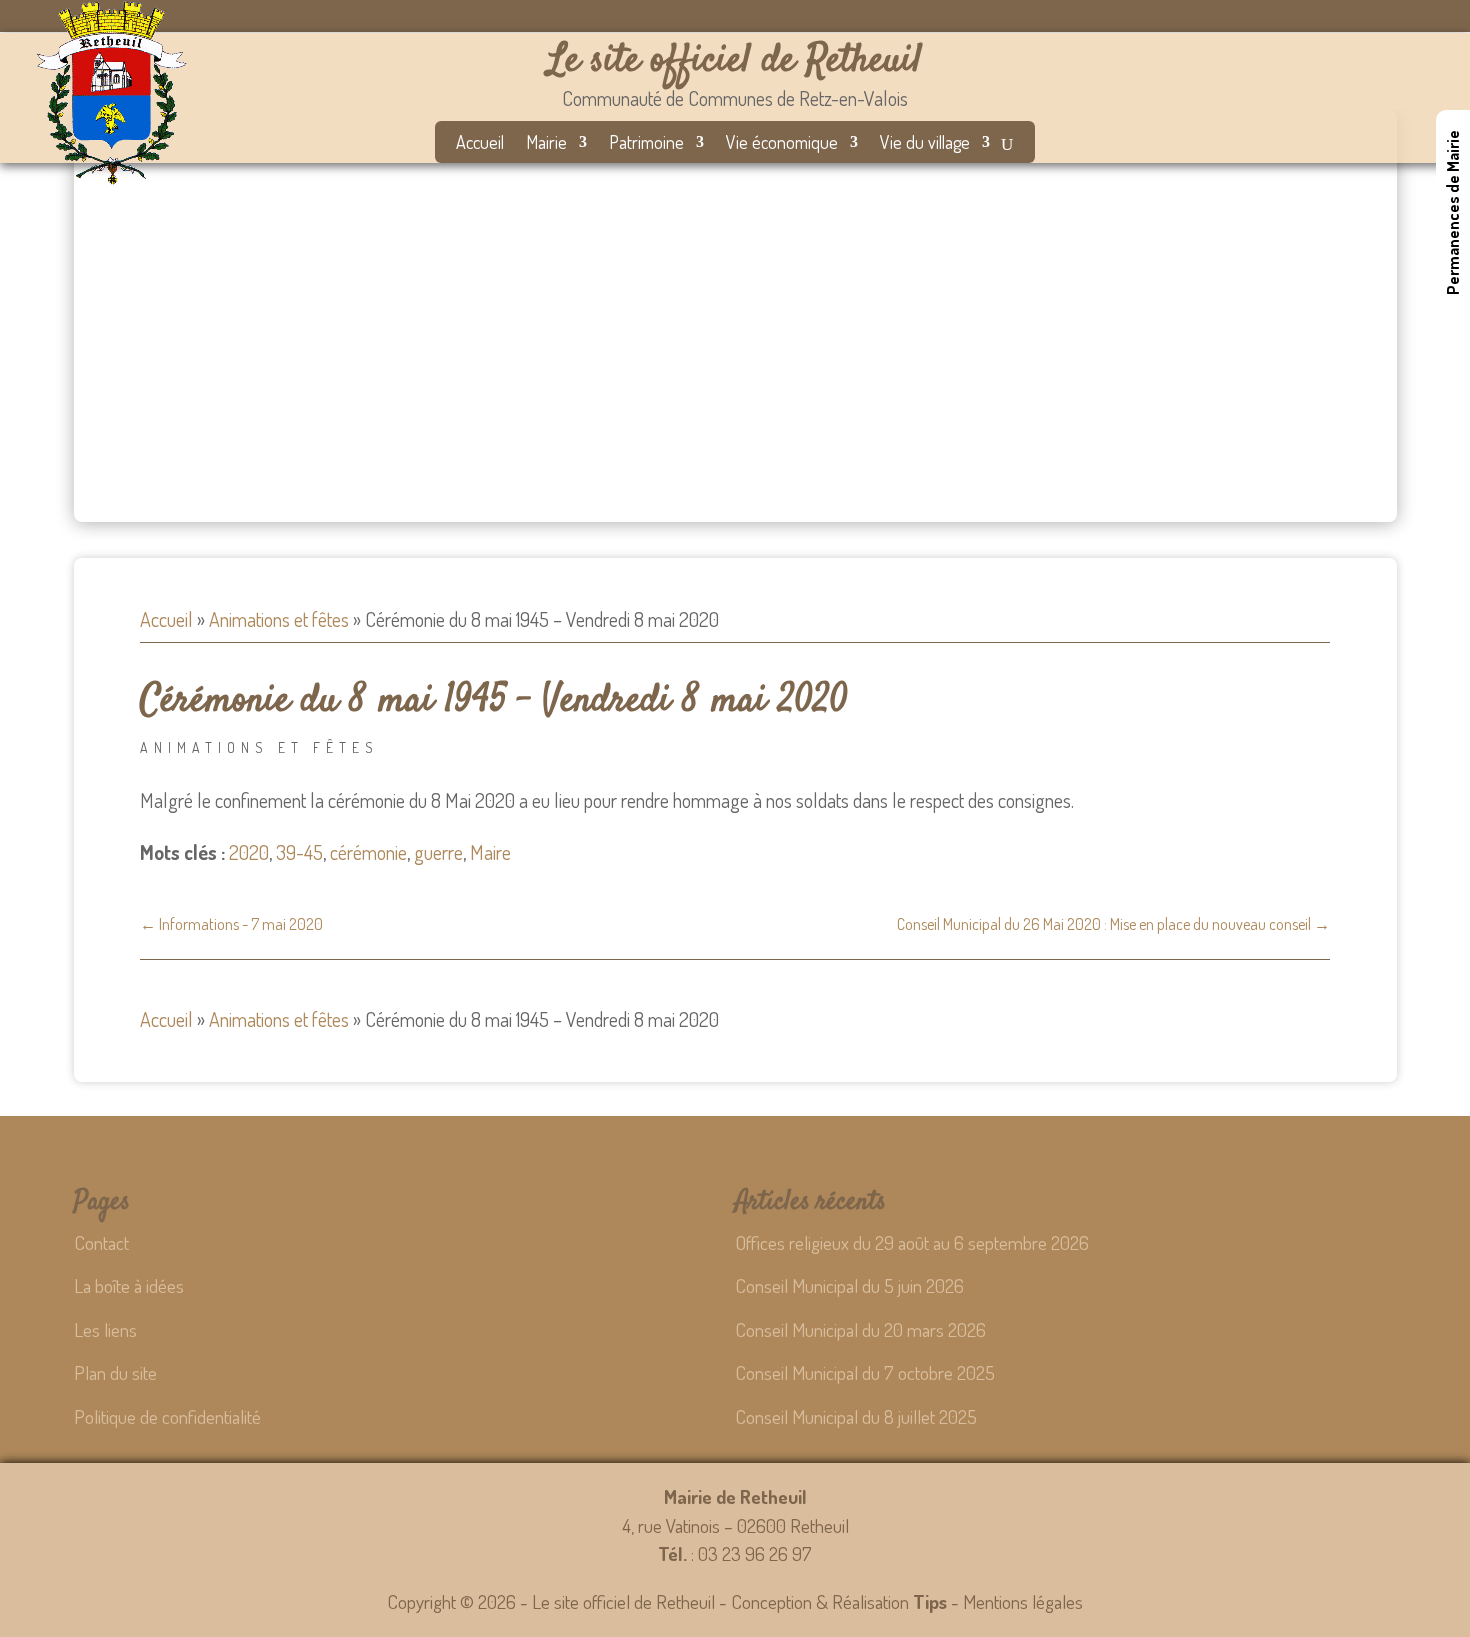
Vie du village (925, 144)
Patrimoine (646, 144)
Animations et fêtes (279, 619)
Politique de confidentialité (167, 1416)
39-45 (299, 852)
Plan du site (115, 1372)
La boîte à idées (129, 1285)
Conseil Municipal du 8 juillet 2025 (856, 1416)
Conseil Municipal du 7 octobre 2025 (865, 1372)
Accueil (480, 144)
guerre (438, 852)
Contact (101, 1242)
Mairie (546, 144)
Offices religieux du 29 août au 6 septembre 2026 (912, 1242)
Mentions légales (1023, 1601)
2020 (249, 852)
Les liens (105, 1329)
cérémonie (368, 852)
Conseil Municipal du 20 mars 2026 (860, 1329)
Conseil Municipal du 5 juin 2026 (849, 1285)
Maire (490, 852)
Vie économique (782, 144)
